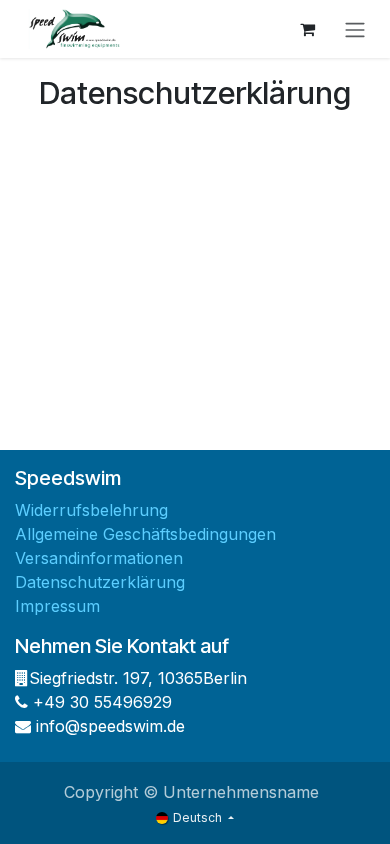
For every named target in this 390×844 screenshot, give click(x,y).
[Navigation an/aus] (355, 29)
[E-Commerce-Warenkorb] (307, 29)
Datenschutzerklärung (100, 582)
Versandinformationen (99, 558)
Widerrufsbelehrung (91, 510)
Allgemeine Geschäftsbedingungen (145, 534)
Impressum (57, 606)
